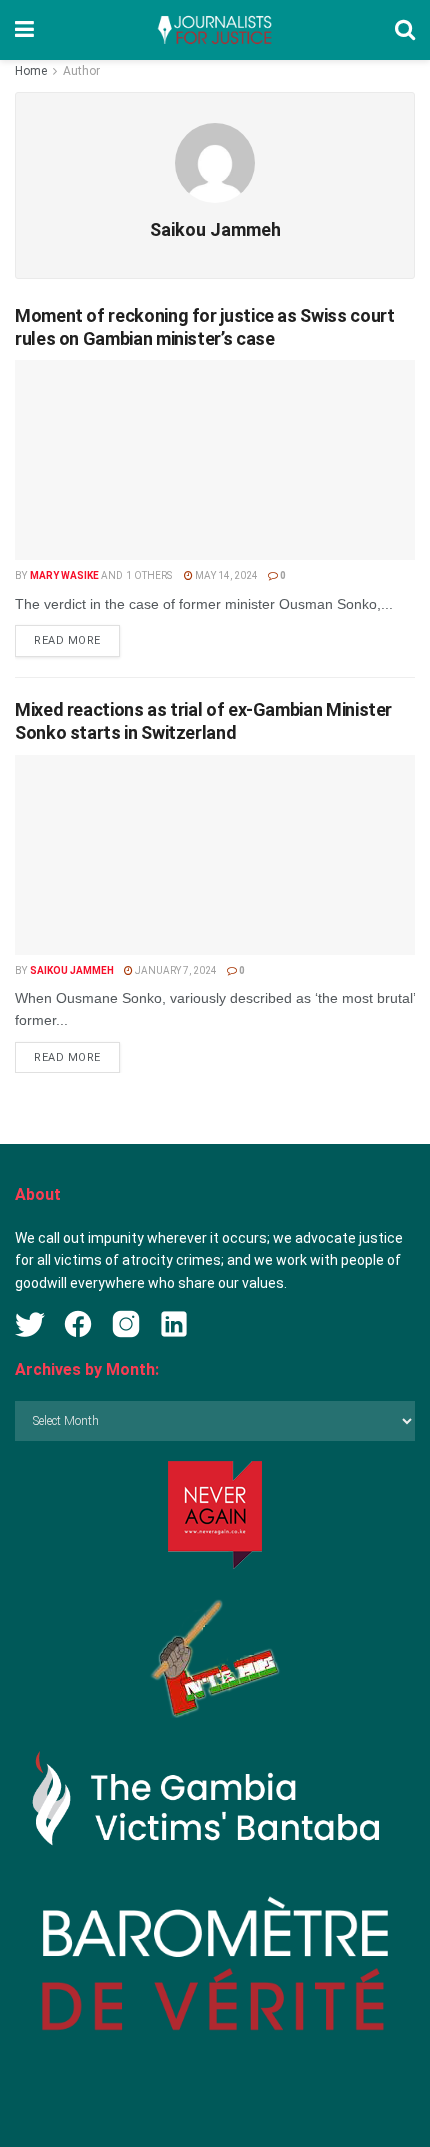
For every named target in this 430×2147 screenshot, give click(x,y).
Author (81, 71)
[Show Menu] (24, 30)
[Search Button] (405, 30)
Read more (77, 640)
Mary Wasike (64, 575)
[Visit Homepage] (214, 30)
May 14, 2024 (225, 575)
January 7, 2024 (175, 970)
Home (31, 71)
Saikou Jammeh (72, 970)
